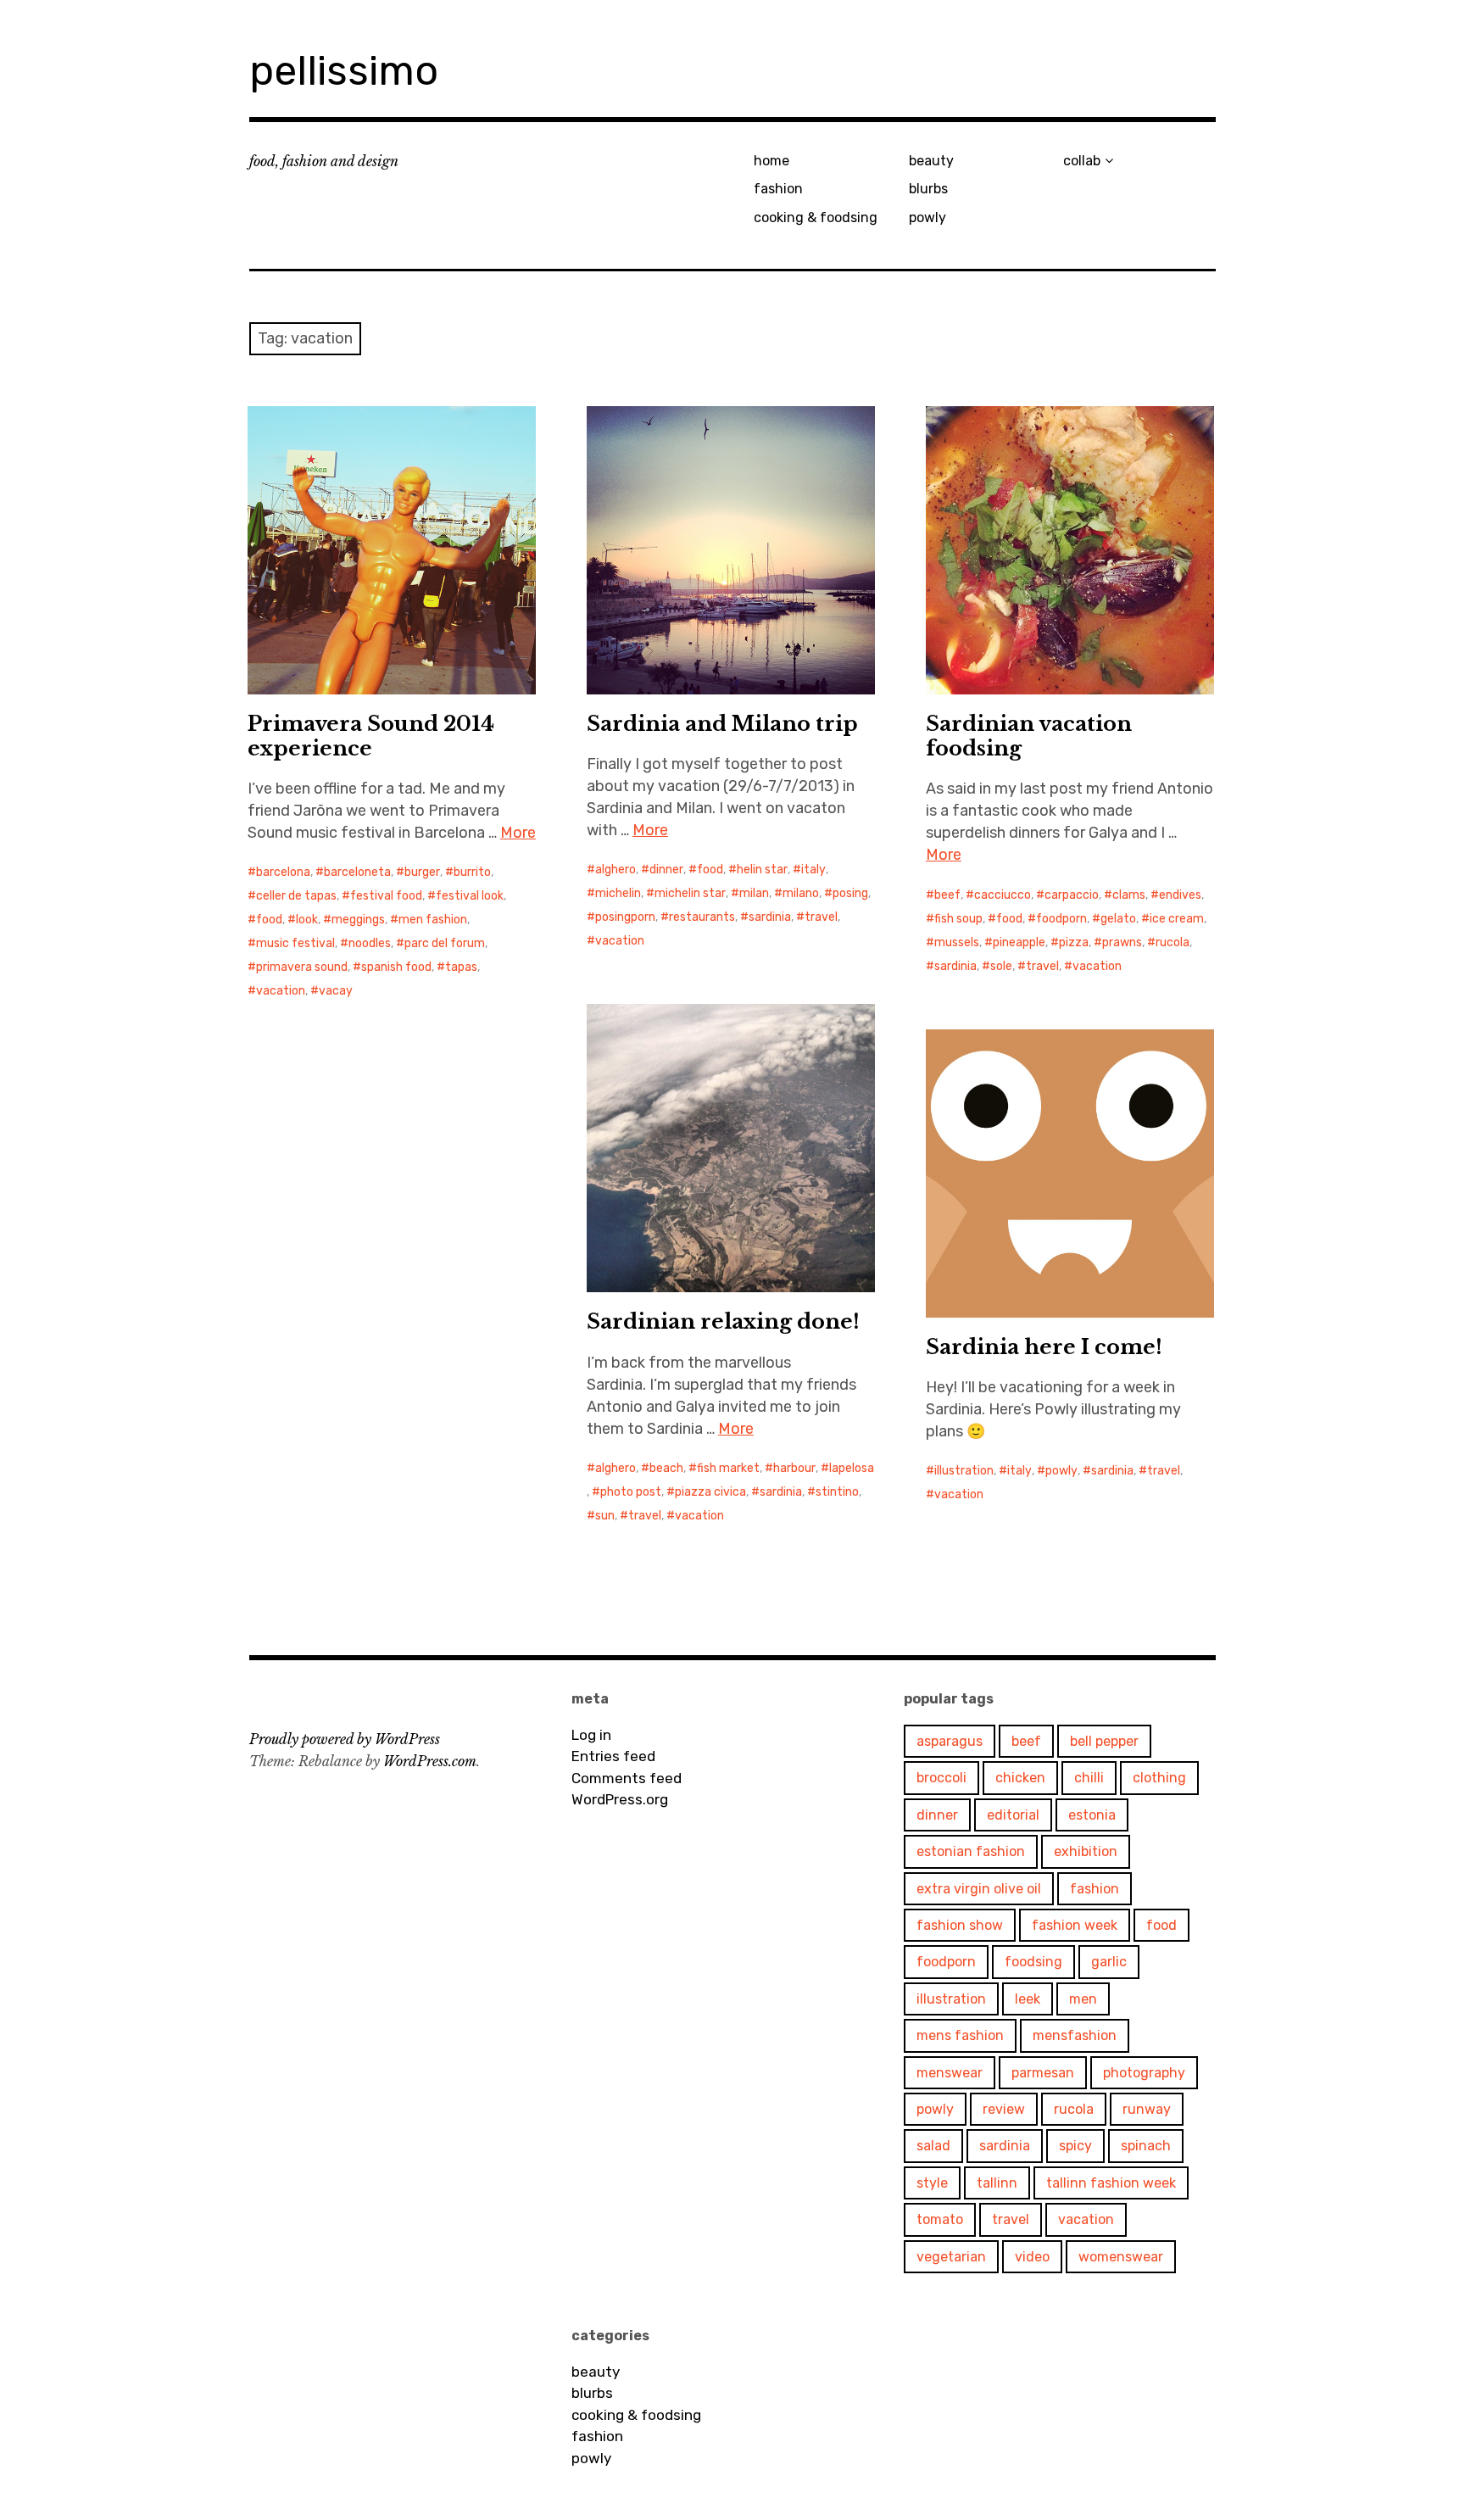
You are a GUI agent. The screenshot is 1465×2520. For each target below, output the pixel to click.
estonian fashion (971, 1851)
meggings (358, 920)
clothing (1159, 1778)
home (771, 161)
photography (1144, 2073)
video (1032, 2257)
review (1004, 2109)
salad (933, 2146)
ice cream (1177, 919)
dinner (666, 870)
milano (801, 893)
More (518, 833)
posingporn (625, 917)
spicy (1075, 2146)
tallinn (997, 2183)
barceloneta (357, 872)
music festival (295, 943)
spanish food (396, 967)
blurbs (928, 189)
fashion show (960, 1925)
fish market (728, 1468)
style (932, 2183)
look (307, 920)
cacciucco (1003, 895)
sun (605, 1516)
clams (1129, 895)
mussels (957, 942)
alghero (616, 870)
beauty (931, 161)
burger (422, 872)
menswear (950, 2073)
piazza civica (710, 1492)
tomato (940, 2219)
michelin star (690, 893)
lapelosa (852, 1468)
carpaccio (1072, 895)
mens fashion (960, 2035)
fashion (778, 189)
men (1083, 1999)
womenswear (1121, 2257)
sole (1001, 966)
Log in (591, 1735)
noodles (370, 943)
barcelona (283, 872)
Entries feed (613, 1756)
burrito (472, 872)
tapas (461, 967)
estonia (1092, 1815)
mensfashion (1075, 2035)
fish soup (958, 919)
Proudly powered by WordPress (345, 1739)
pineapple (1019, 942)
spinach (1146, 2146)
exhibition (1086, 1851)
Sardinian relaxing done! (723, 1321)
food (269, 920)
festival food (386, 896)
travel (821, 917)
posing (850, 893)
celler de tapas (296, 896)
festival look (470, 896)
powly (927, 217)
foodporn (1061, 919)
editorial (1013, 1815)
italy (813, 870)
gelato (1118, 919)
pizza (1074, 942)
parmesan (1043, 2073)
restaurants (702, 917)
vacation (281, 991)
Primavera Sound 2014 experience (371, 736)
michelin (618, 893)
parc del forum (445, 943)
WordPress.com (430, 1761)
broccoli (941, 1778)
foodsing (1033, 1962)
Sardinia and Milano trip (722, 724)
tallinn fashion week (1111, 2183)
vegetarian (951, 2257)
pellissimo (344, 71)
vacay (336, 991)
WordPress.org (620, 1799)
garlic (1109, 1962)
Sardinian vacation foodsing (1029, 736)
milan (754, 893)
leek (1028, 1999)
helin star (762, 870)
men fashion (433, 920)
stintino (837, 1492)
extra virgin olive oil (979, 1889)
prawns (1122, 942)
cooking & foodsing (816, 217)
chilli (1089, 1778)
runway (1147, 2109)
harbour (794, 1468)
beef (947, 895)
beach (666, 1468)
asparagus (950, 1741)
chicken (1020, 1778)
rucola (1173, 942)
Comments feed (627, 1778)
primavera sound (302, 967)
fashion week (1075, 1925)
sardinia (770, 917)
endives (1180, 895)
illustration (964, 1471)
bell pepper (1104, 1741)
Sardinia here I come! (1044, 1347)
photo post (631, 1492)
